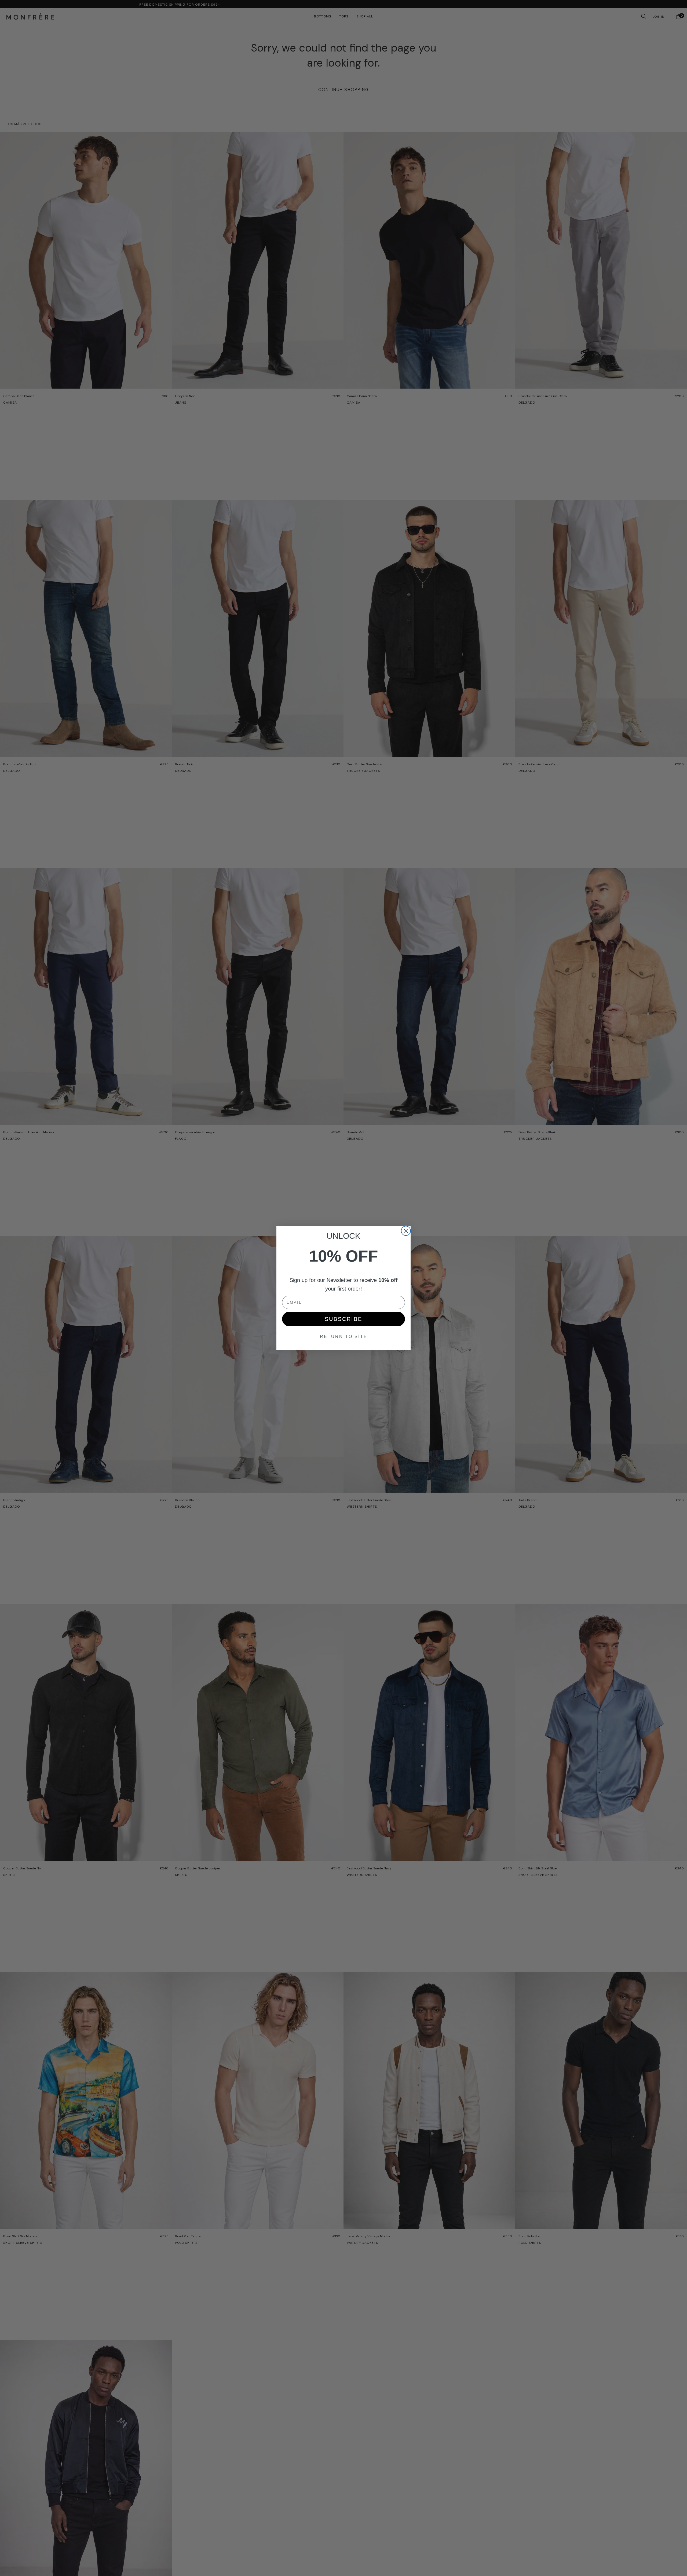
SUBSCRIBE (343, 1319)
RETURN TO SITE (344, 1337)
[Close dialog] (406, 1231)
